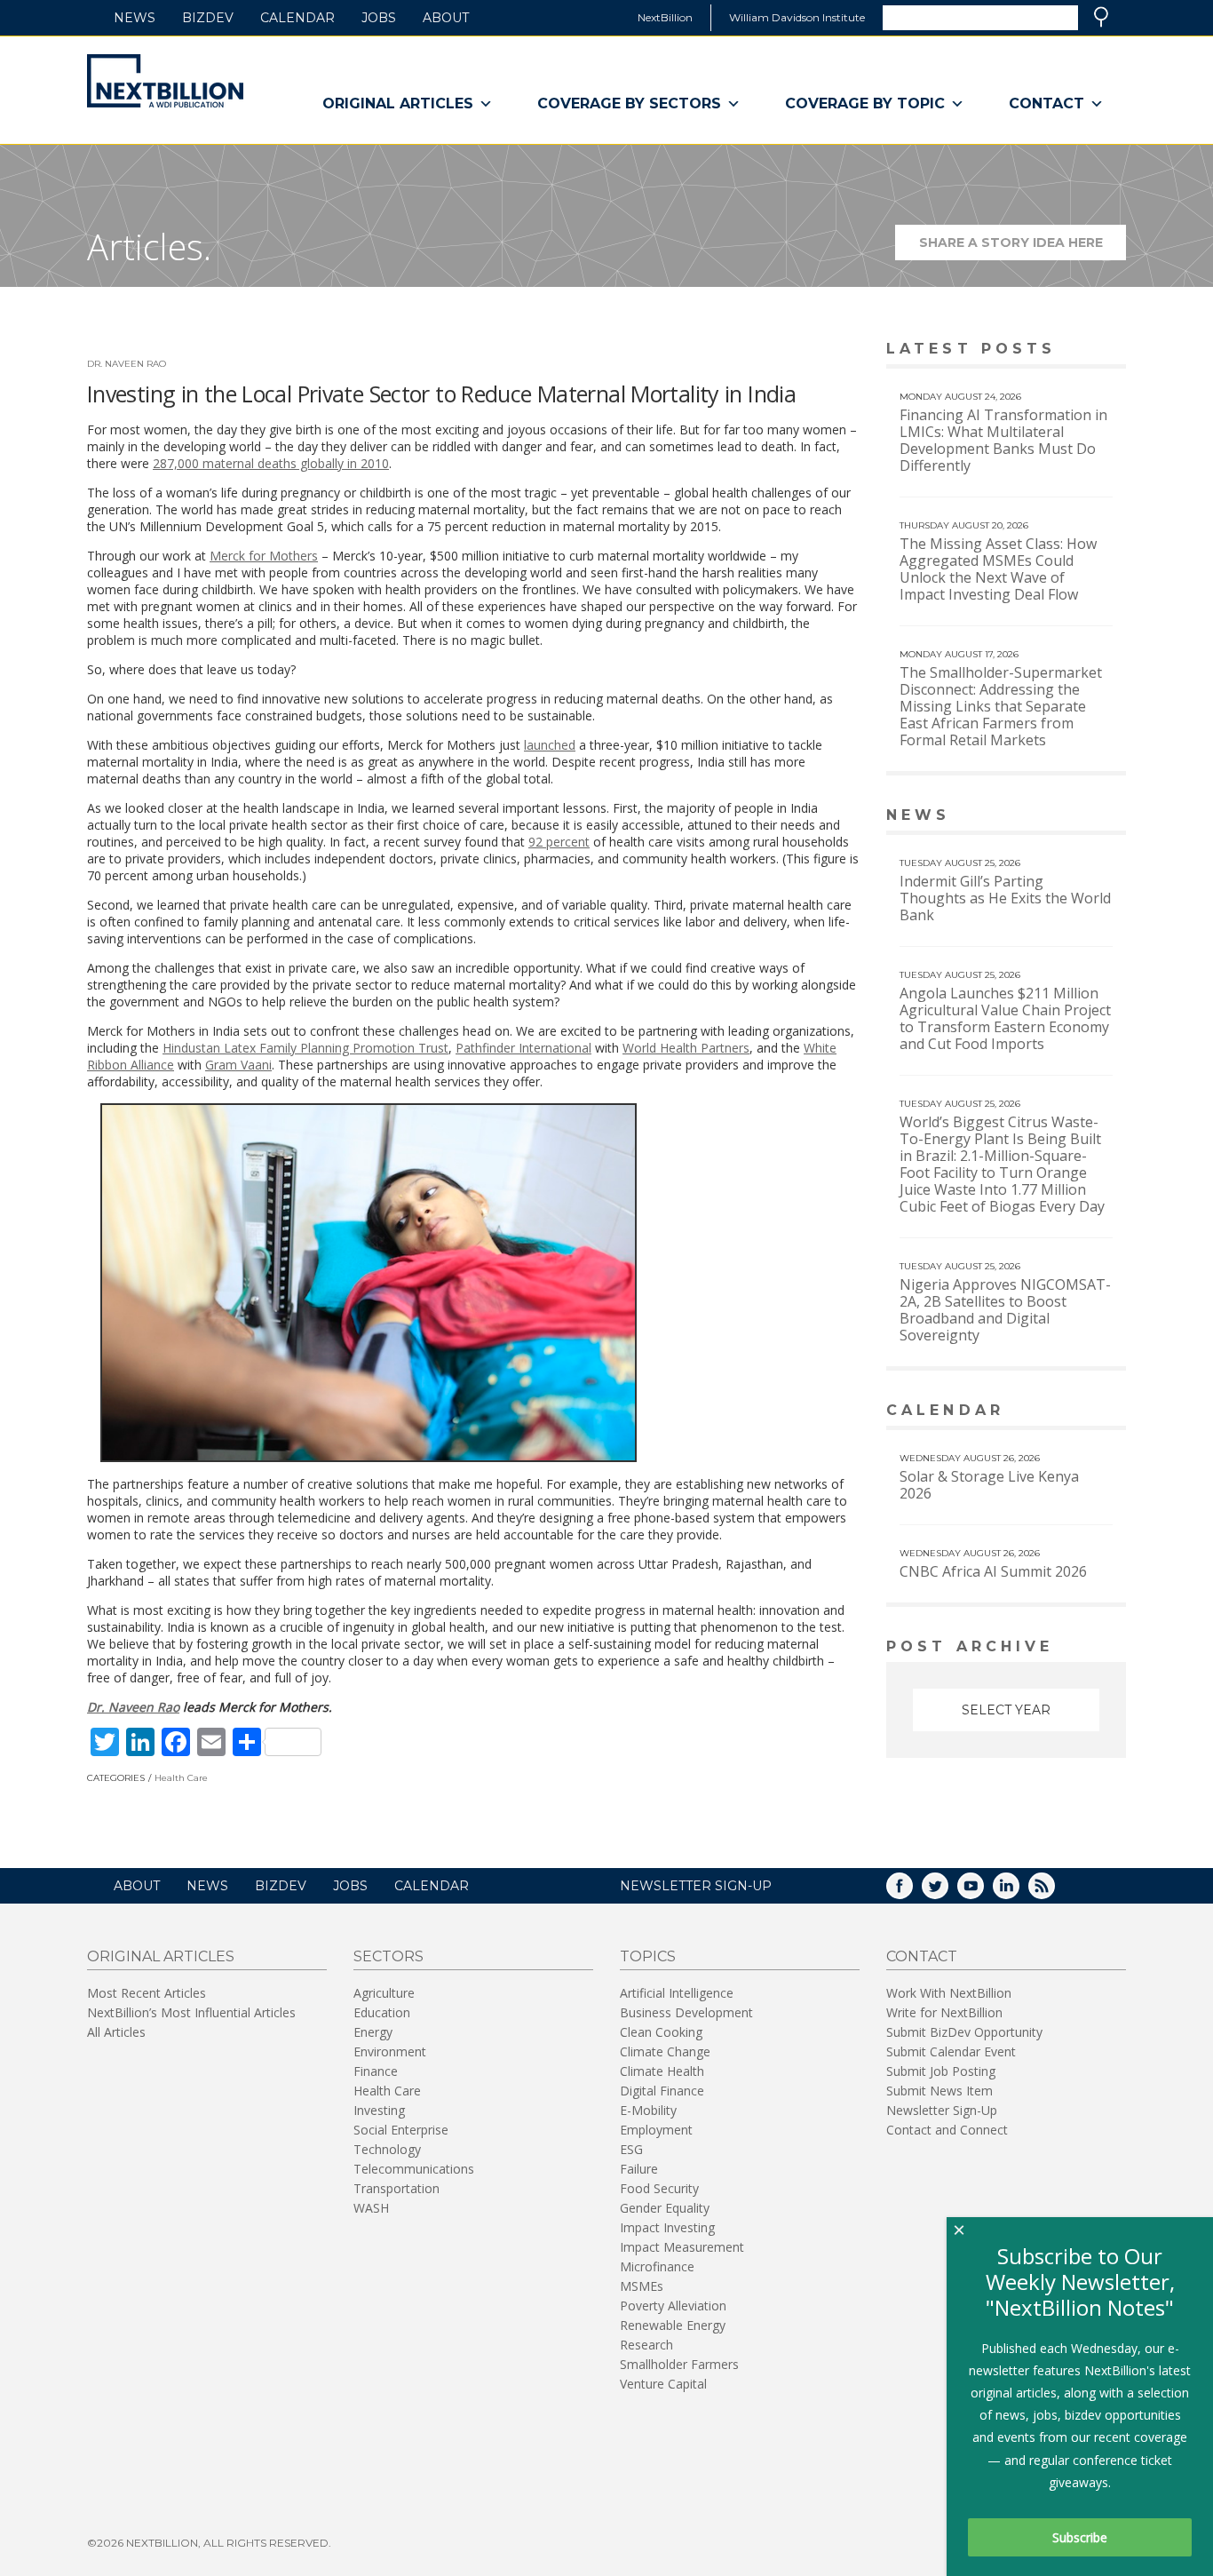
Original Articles (398, 103)
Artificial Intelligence (677, 1993)
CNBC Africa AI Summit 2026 (993, 1571)
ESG (631, 2149)
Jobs (379, 18)
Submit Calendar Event (951, 2051)
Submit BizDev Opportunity (964, 2032)
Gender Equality (665, 2208)
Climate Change (665, 2051)
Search (1101, 17)
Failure (639, 2169)
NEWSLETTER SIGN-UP (696, 1886)
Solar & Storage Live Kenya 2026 (989, 1485)
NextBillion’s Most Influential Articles (191, 2012)
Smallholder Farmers (679, 2364)
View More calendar (1068, 1412)
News (135, 18)
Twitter (947, 1892)
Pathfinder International (523, 1048)
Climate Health (662, 2071)
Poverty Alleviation (673, 2306)
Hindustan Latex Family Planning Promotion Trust (305, 1048)
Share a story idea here (1023, 247)
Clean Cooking (661, 2032)
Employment (656, 2130)
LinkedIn (1019, 1892)
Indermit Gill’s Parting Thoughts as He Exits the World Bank (1005, 898)
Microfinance (657, 2266)
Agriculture (384, 1993)
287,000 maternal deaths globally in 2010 (271, 463)
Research (646, 2345)
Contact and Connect (947, 2130)
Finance (376, 2071)
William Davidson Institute (797, 17)
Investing (379, 2110)
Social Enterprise (401, 2130)
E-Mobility (648, 2110)
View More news (1080, 817)
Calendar (297, 18)
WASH (371, 2208)
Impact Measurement (682, 2247)
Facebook (912, 1892)
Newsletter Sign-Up (942, 2110)
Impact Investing (667, 2227)
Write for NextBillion (944, 2012)
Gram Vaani (238, 1065)
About (446, 18)
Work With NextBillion (949, 1993)
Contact (1047, 103)
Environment (390, 2051)
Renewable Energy (673, 2325)
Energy (373, 2032)
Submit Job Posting (941, 2071)
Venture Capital (663, 2384)
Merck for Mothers (264, 556)
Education (382, 2012)
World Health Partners (686, 1048)
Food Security (659, 2188)
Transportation (396, 2188)
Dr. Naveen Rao (127, 364)
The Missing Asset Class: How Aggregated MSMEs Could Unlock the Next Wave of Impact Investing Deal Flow (998, 569)
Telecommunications (414, 2169)
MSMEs (642, 2286)
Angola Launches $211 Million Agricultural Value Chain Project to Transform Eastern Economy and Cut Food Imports (1005, 1018)
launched (550, 745)
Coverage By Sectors (629, 103)
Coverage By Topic (865, 103)
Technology (387, 2149)
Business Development (686, 2012)
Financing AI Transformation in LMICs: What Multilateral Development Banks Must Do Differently (1003, 440)
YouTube (983, 1892)
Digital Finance (662, 2091)
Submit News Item (939, 2091)
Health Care (181, 1778)
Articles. (149, 246)
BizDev (208, 18)
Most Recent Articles (147, 1993)
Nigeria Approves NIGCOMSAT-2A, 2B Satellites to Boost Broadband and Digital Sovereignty (1005, 1310)
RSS (1054, 1892)
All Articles (116, 2032)
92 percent (559, 842)
